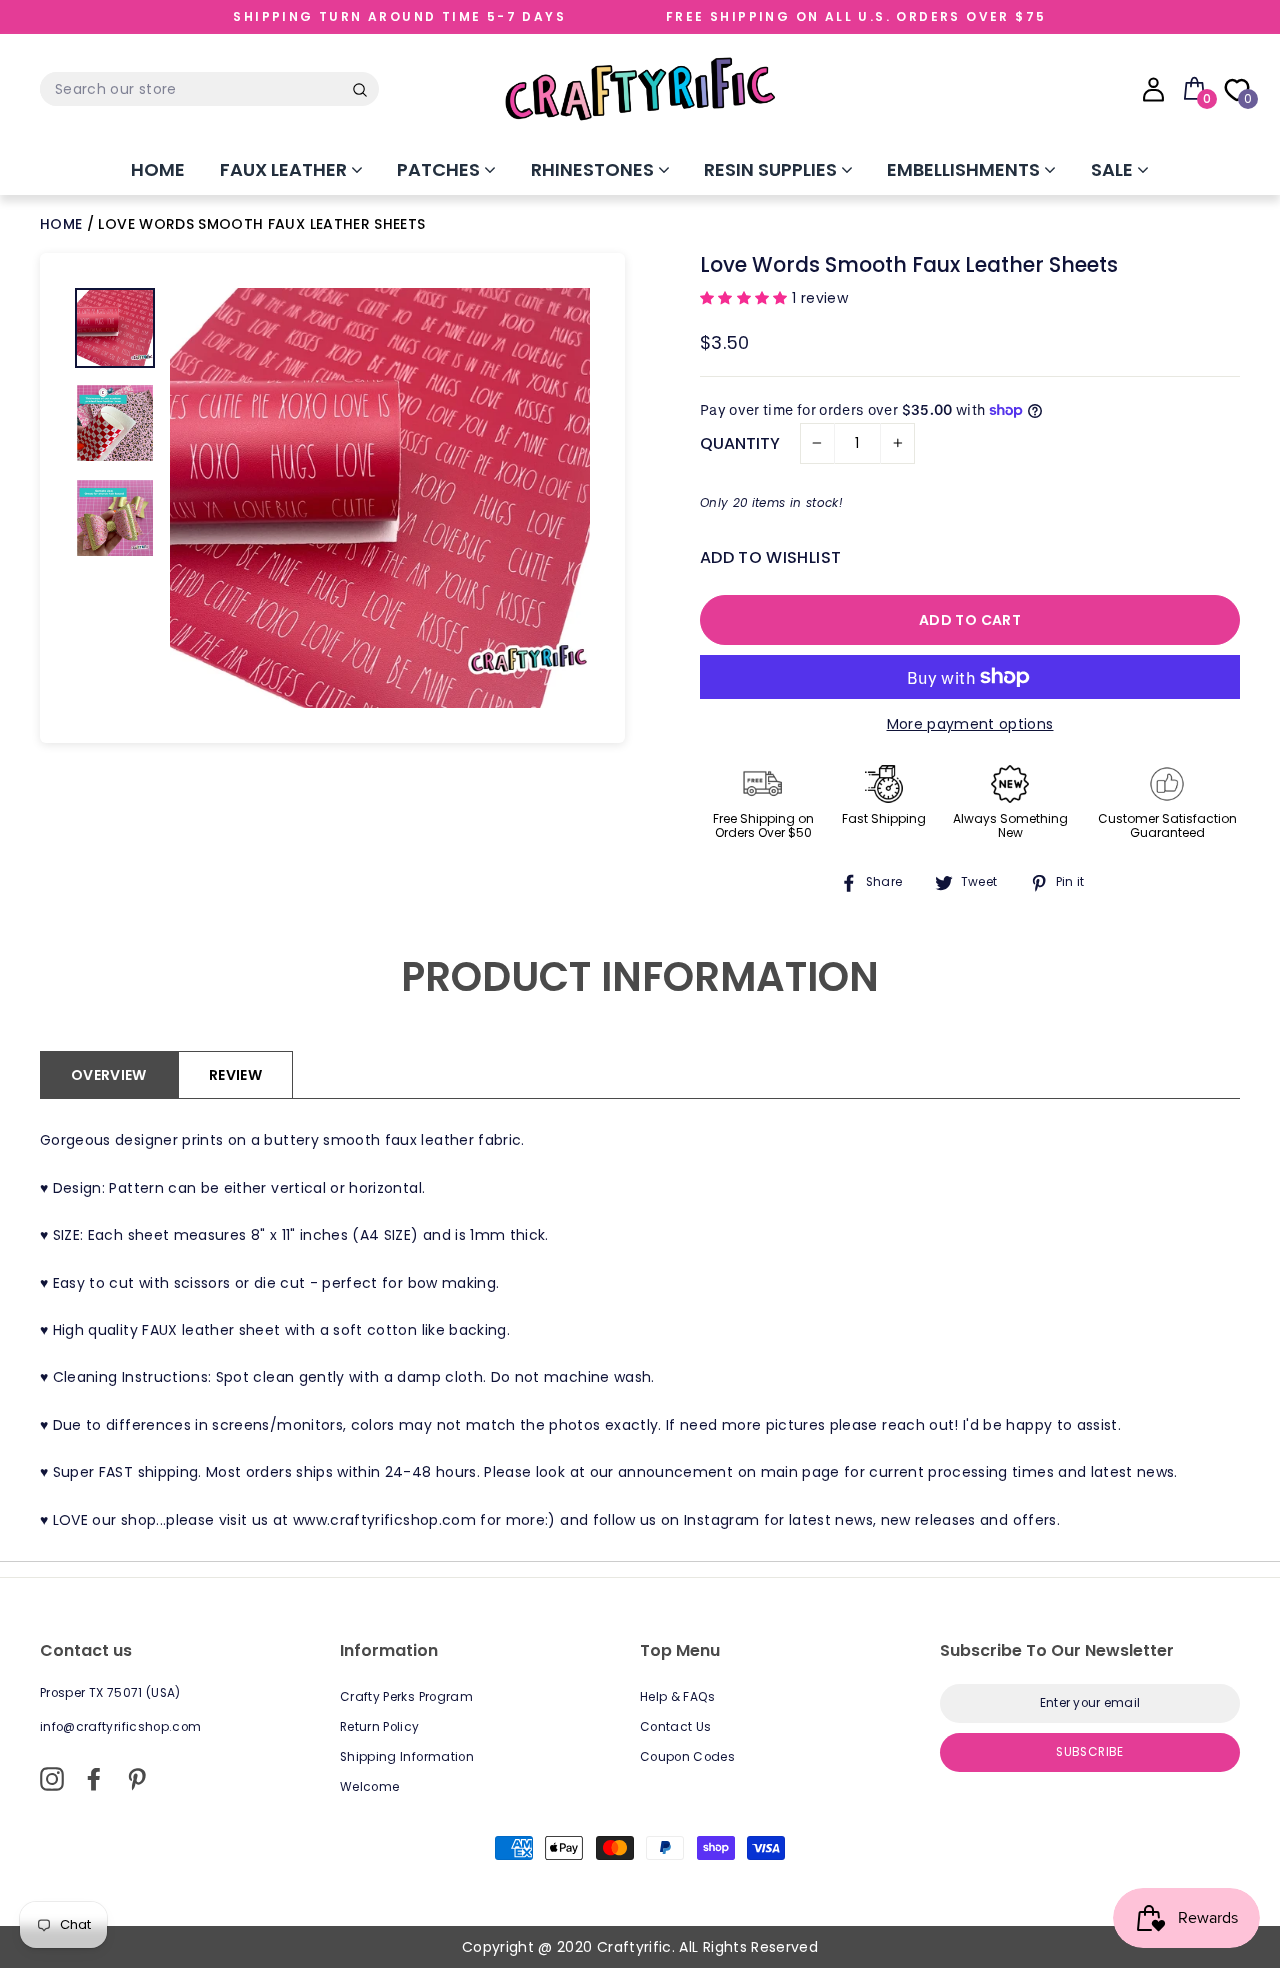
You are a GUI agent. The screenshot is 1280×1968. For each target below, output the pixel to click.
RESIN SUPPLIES (772, 169)
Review (235, 1075)
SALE (1114, 169)
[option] (380, 498)
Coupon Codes (687, 1757)
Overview (109, 1075)
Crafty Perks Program (406, 1697)
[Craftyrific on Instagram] (52, 1779)
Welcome (369, 1787)
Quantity (740, 443)
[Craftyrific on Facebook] (94, 1779)
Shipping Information (407, 1757)
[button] (746, 298)
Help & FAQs (678, 1697)
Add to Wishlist (770, 557)
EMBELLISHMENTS (965, 169)
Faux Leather (285, 169)
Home (158, 169)
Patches (440, 169)
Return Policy (380, 1727)
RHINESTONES (594, 169)
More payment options (970, 724)
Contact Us (676, 1727)
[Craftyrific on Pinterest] (137, 1779)
